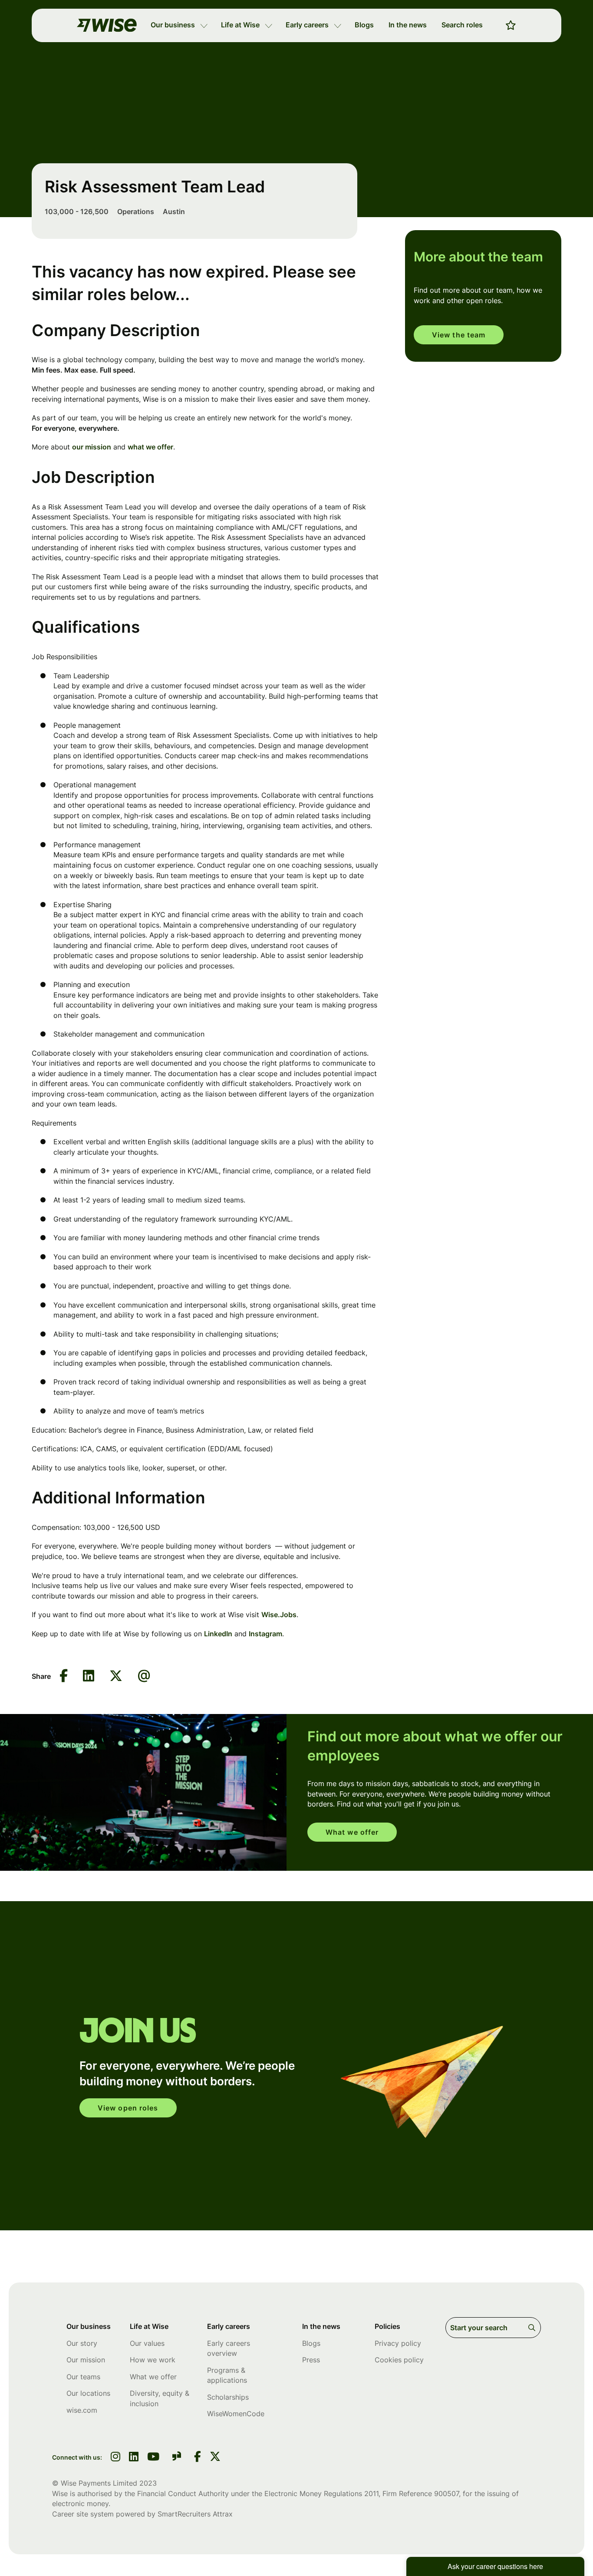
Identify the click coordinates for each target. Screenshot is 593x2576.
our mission (92, 447)
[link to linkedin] (134, 2457)
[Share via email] (144, 1676)
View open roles (128, 2108)
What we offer (352, 1832)
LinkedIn (218, 1634)
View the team (459, 335)
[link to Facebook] (198, 2457)
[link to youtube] (153, 2457)
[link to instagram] (115, 2457)
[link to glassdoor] (177, 2458)
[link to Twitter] (215, 2457)
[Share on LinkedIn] (89, 1676)
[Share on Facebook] (64, 1676)
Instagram (265, 1634)
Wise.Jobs (279, 1615)
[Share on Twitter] (116, 1676)
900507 (446, 2493)
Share (41, 1676)
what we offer (150, 447)
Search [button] (533, 2328)
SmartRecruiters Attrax (195, 2514)
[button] (204, 25)
